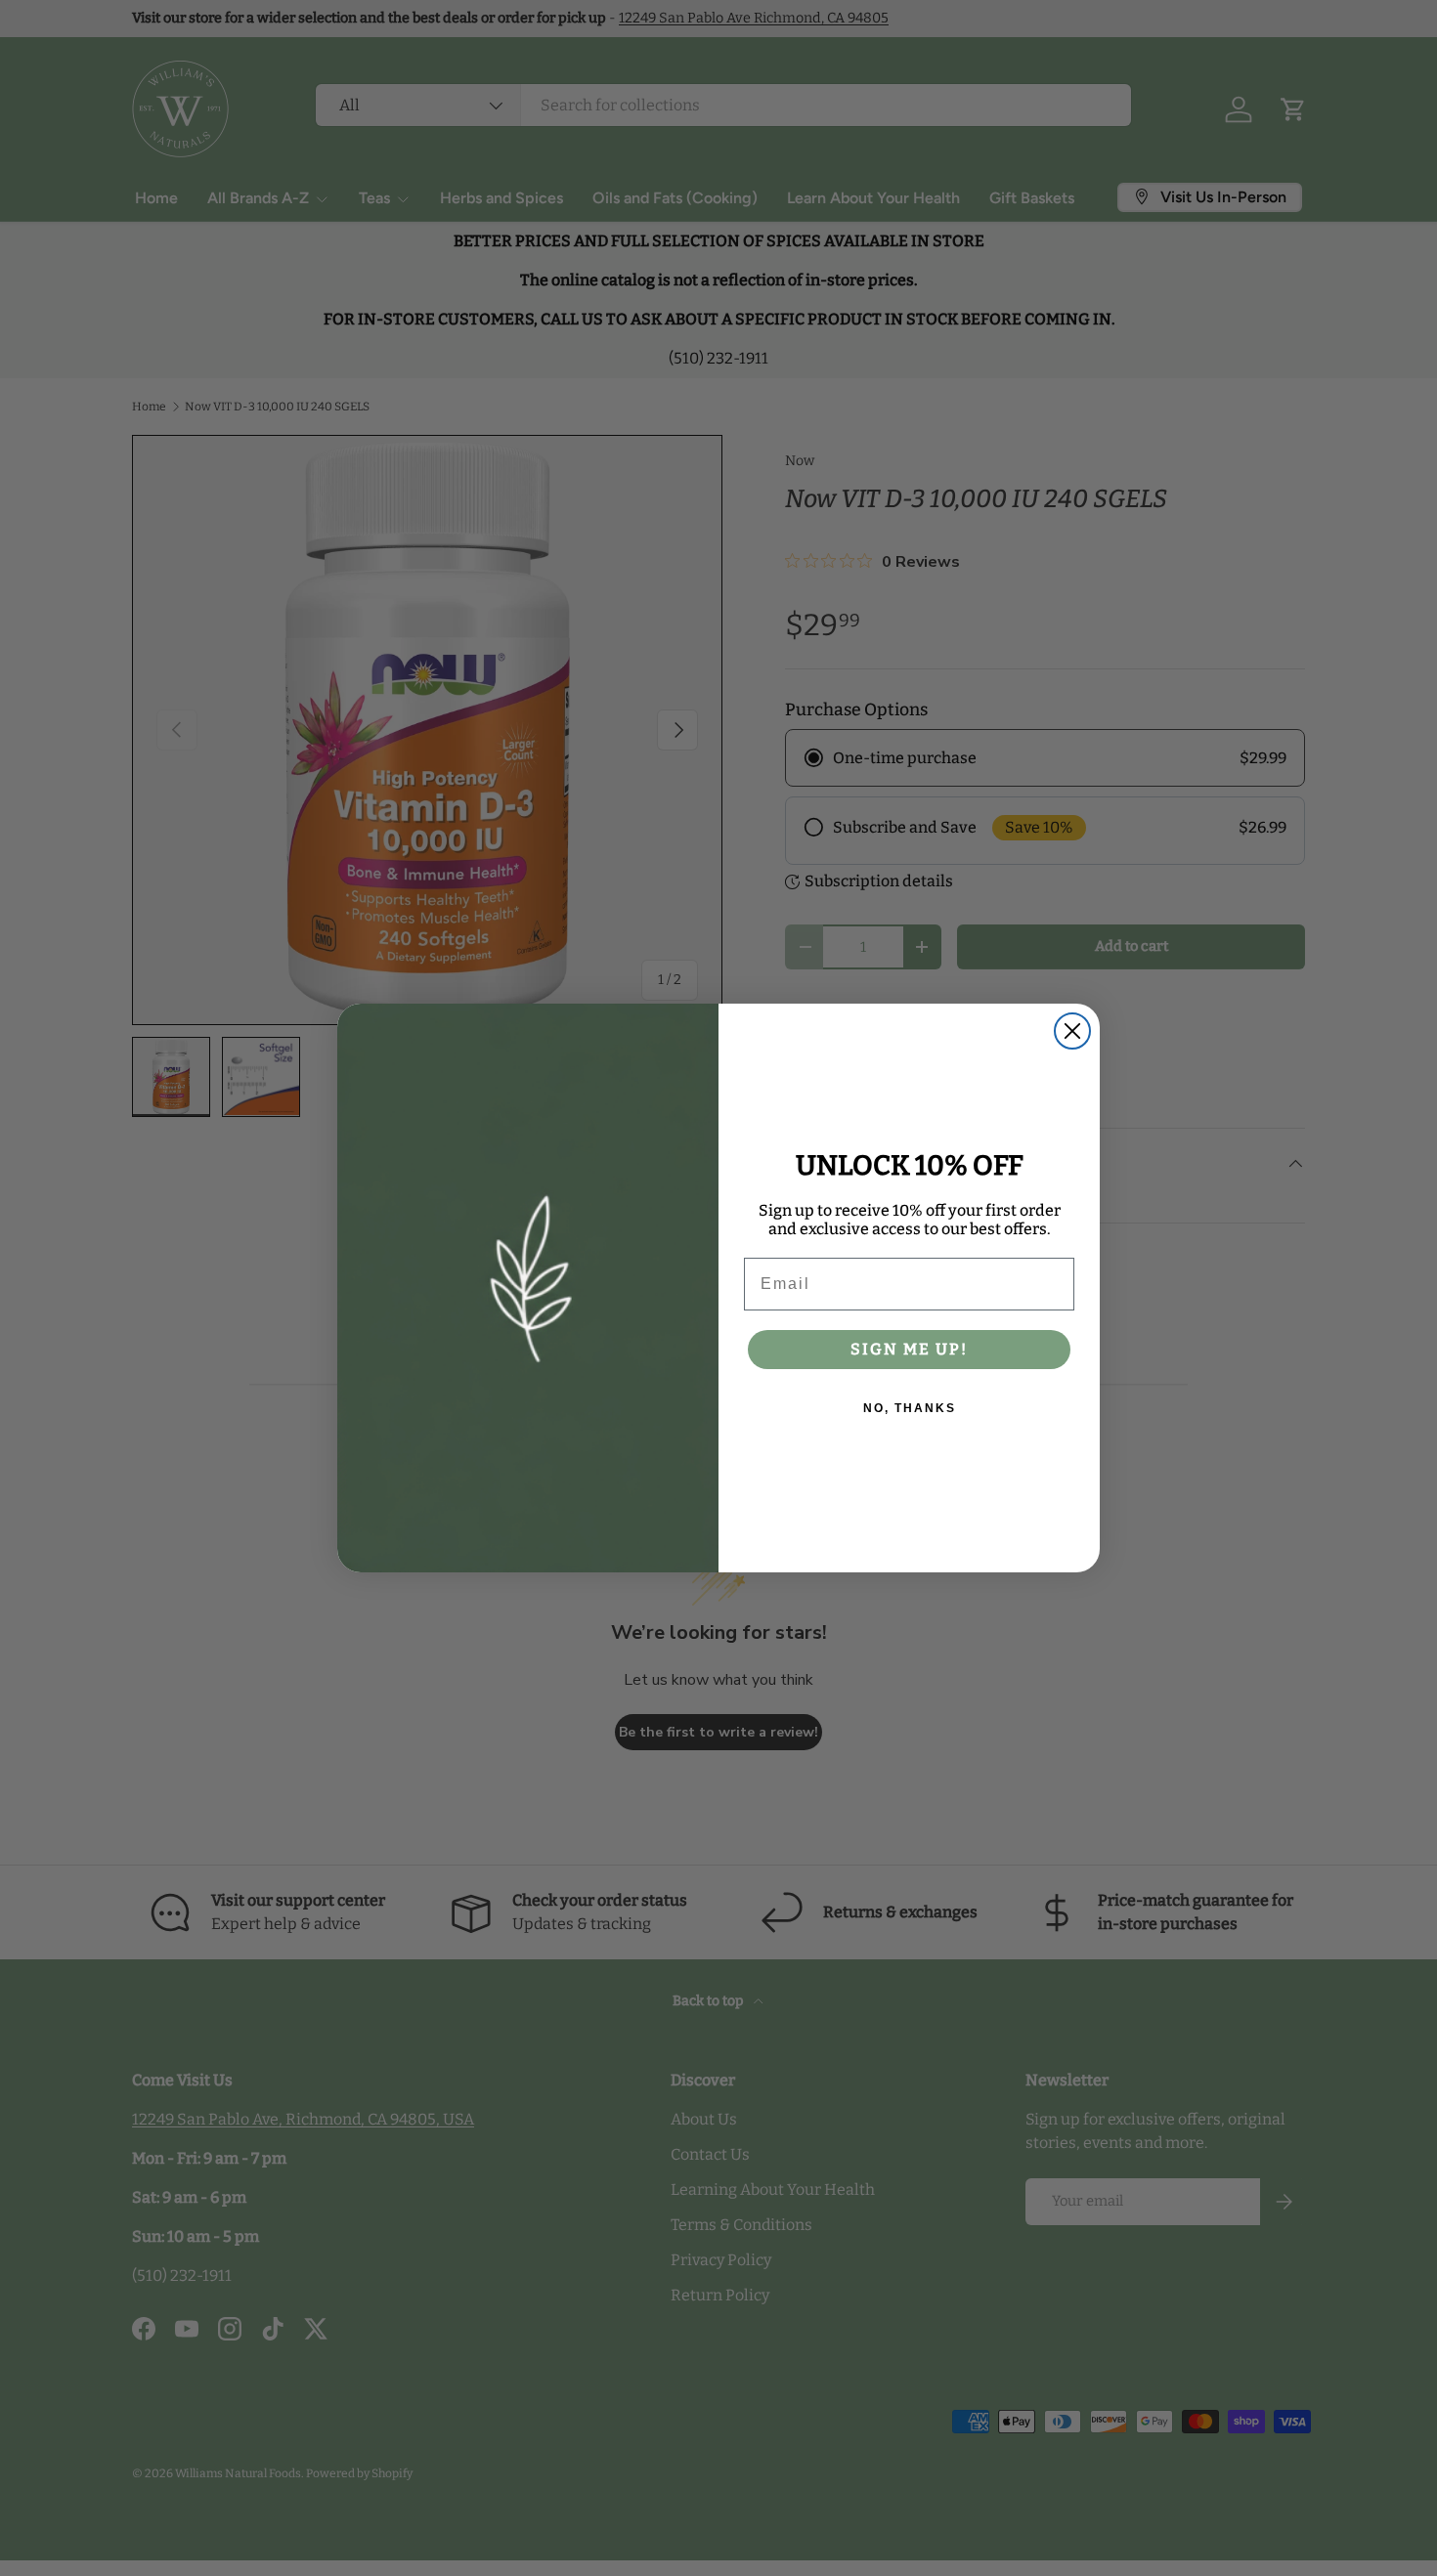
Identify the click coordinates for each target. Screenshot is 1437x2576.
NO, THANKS (910, 1408)
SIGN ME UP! (909, 1349)
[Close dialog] (1072, 1031)
